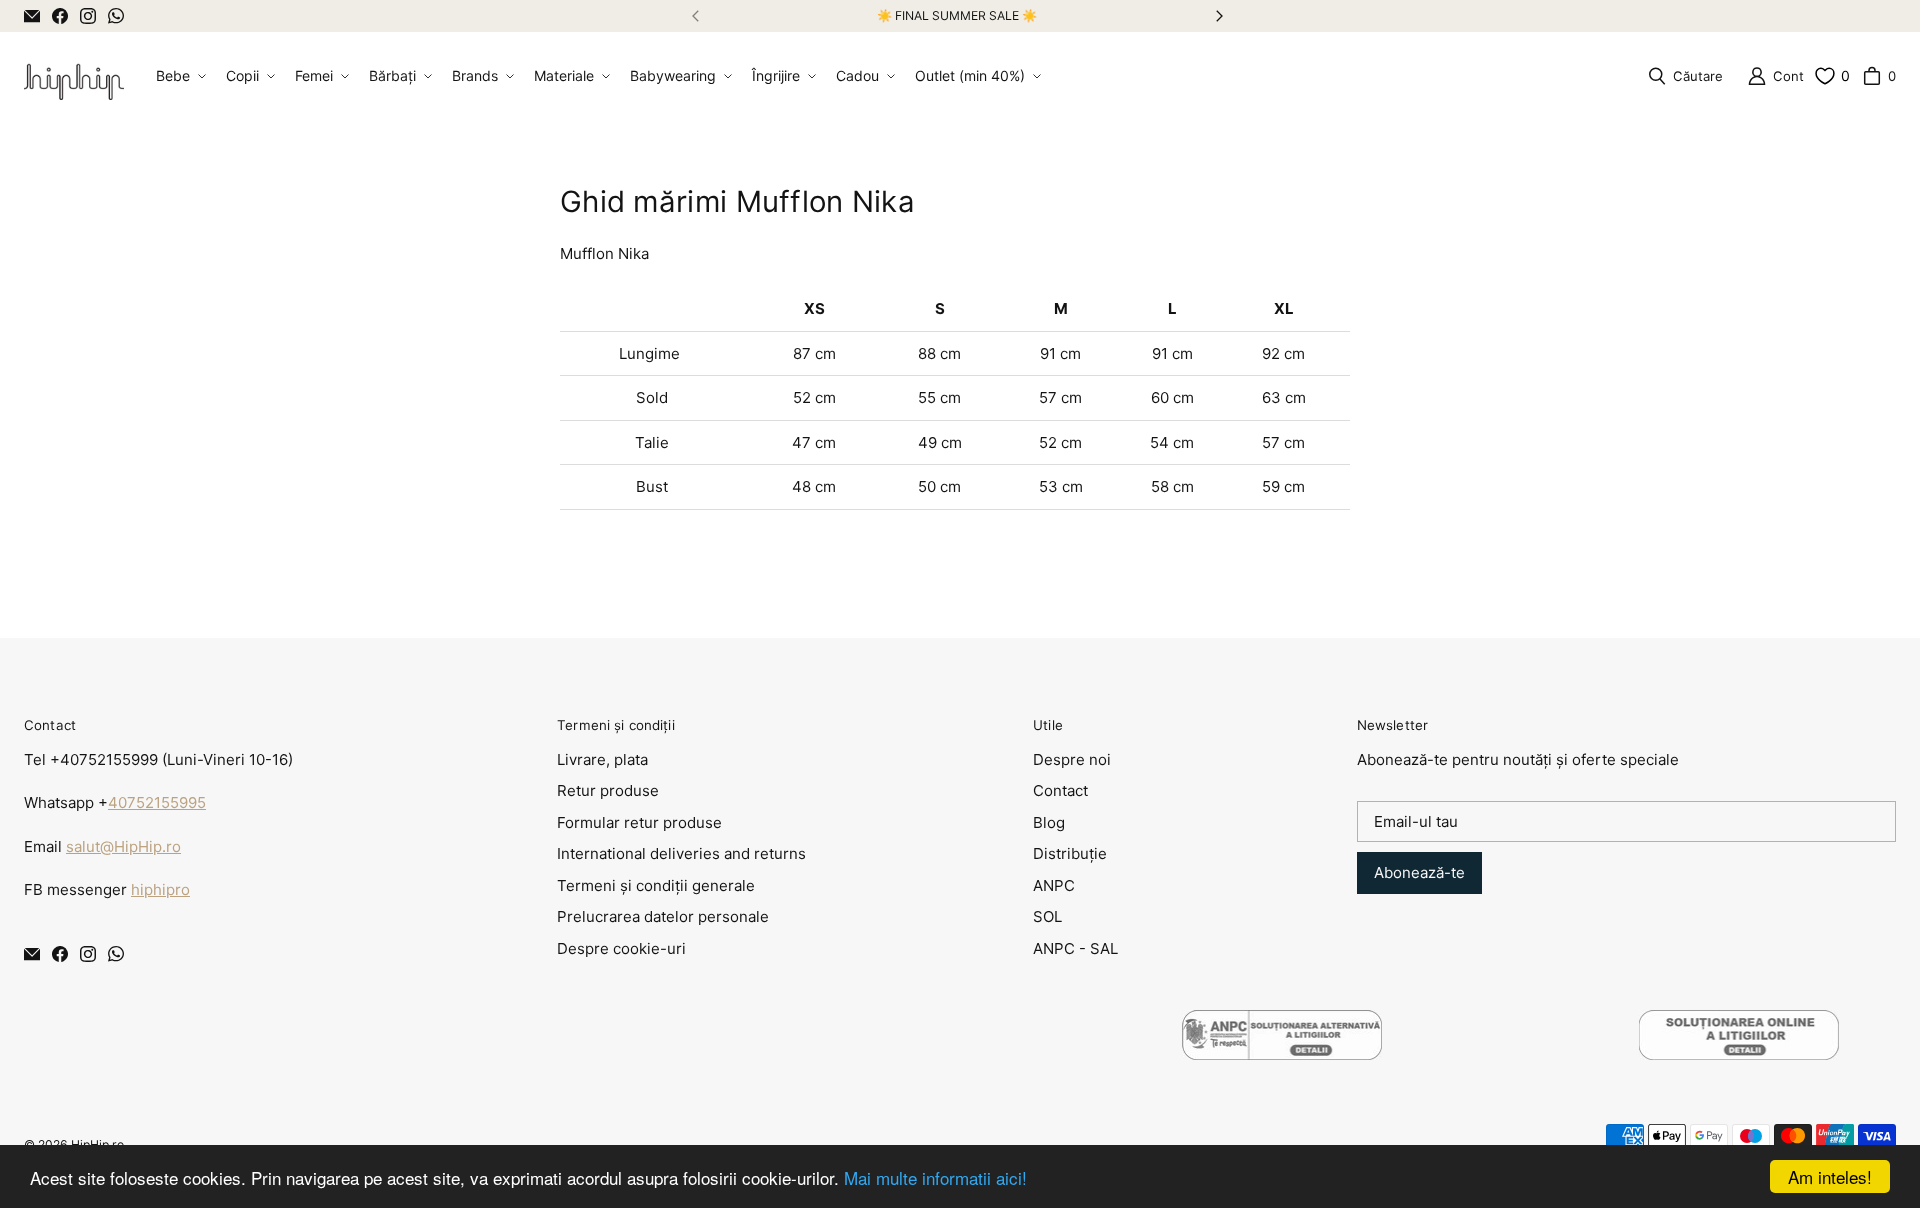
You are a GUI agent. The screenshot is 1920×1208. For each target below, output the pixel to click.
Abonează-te (1419, 872)
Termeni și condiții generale (656, 885)
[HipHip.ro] (74, 76)
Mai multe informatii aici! (935, 1177)
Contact (1060, 790)
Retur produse (608, 790)
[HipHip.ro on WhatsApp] (116, 16)
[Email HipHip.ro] (32, 16)
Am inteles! (1830, 1176)
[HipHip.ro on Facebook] (60, 16)
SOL (1047, 916)
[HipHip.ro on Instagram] (88, 16)
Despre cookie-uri (621, 948)
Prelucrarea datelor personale (663, 916)
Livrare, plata (602, 759)
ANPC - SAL (1075, 948)
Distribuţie (1070, 853)
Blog (1049, 822)
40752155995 (157, 802)
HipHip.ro (97, 1144)
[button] (179, 76)
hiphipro (160, 889)
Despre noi (1072, 759)
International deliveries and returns (681, 853)
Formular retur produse (639, 822)
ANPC (1054, 885)
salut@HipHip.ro (123, 846)
